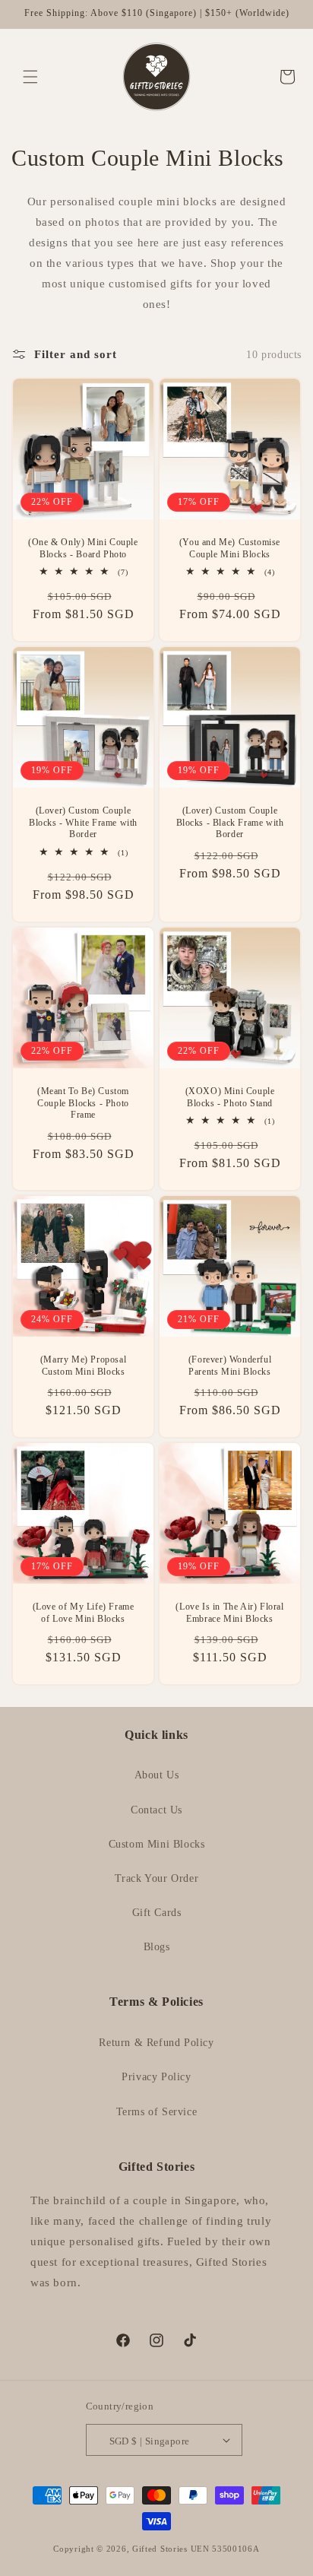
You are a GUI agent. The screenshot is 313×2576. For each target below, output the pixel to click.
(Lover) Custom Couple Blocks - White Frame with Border (83, 822)
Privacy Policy (156, 2077)
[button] (30, 77)
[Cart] (282, 77)
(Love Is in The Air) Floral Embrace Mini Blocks (229, 1613)
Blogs (157, 1947)
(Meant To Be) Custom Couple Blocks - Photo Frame (83, 1103)
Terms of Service (157, 2112)
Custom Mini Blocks (157, 1844)
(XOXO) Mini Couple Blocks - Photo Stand (230, 1097)
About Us (157, 1775)
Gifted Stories (160, 2549)
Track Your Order (157, 1878)
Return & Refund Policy (156, 2043)
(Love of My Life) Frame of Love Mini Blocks (84, 1613)
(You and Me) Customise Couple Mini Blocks (230, 548)
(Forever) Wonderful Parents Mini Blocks (230, 1366)
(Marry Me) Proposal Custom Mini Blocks (83, 1366)
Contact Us (156, 1810)
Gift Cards (157, 1913)
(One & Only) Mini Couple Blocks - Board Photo (83, 548)
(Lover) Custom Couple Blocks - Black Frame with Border (230, 822)
